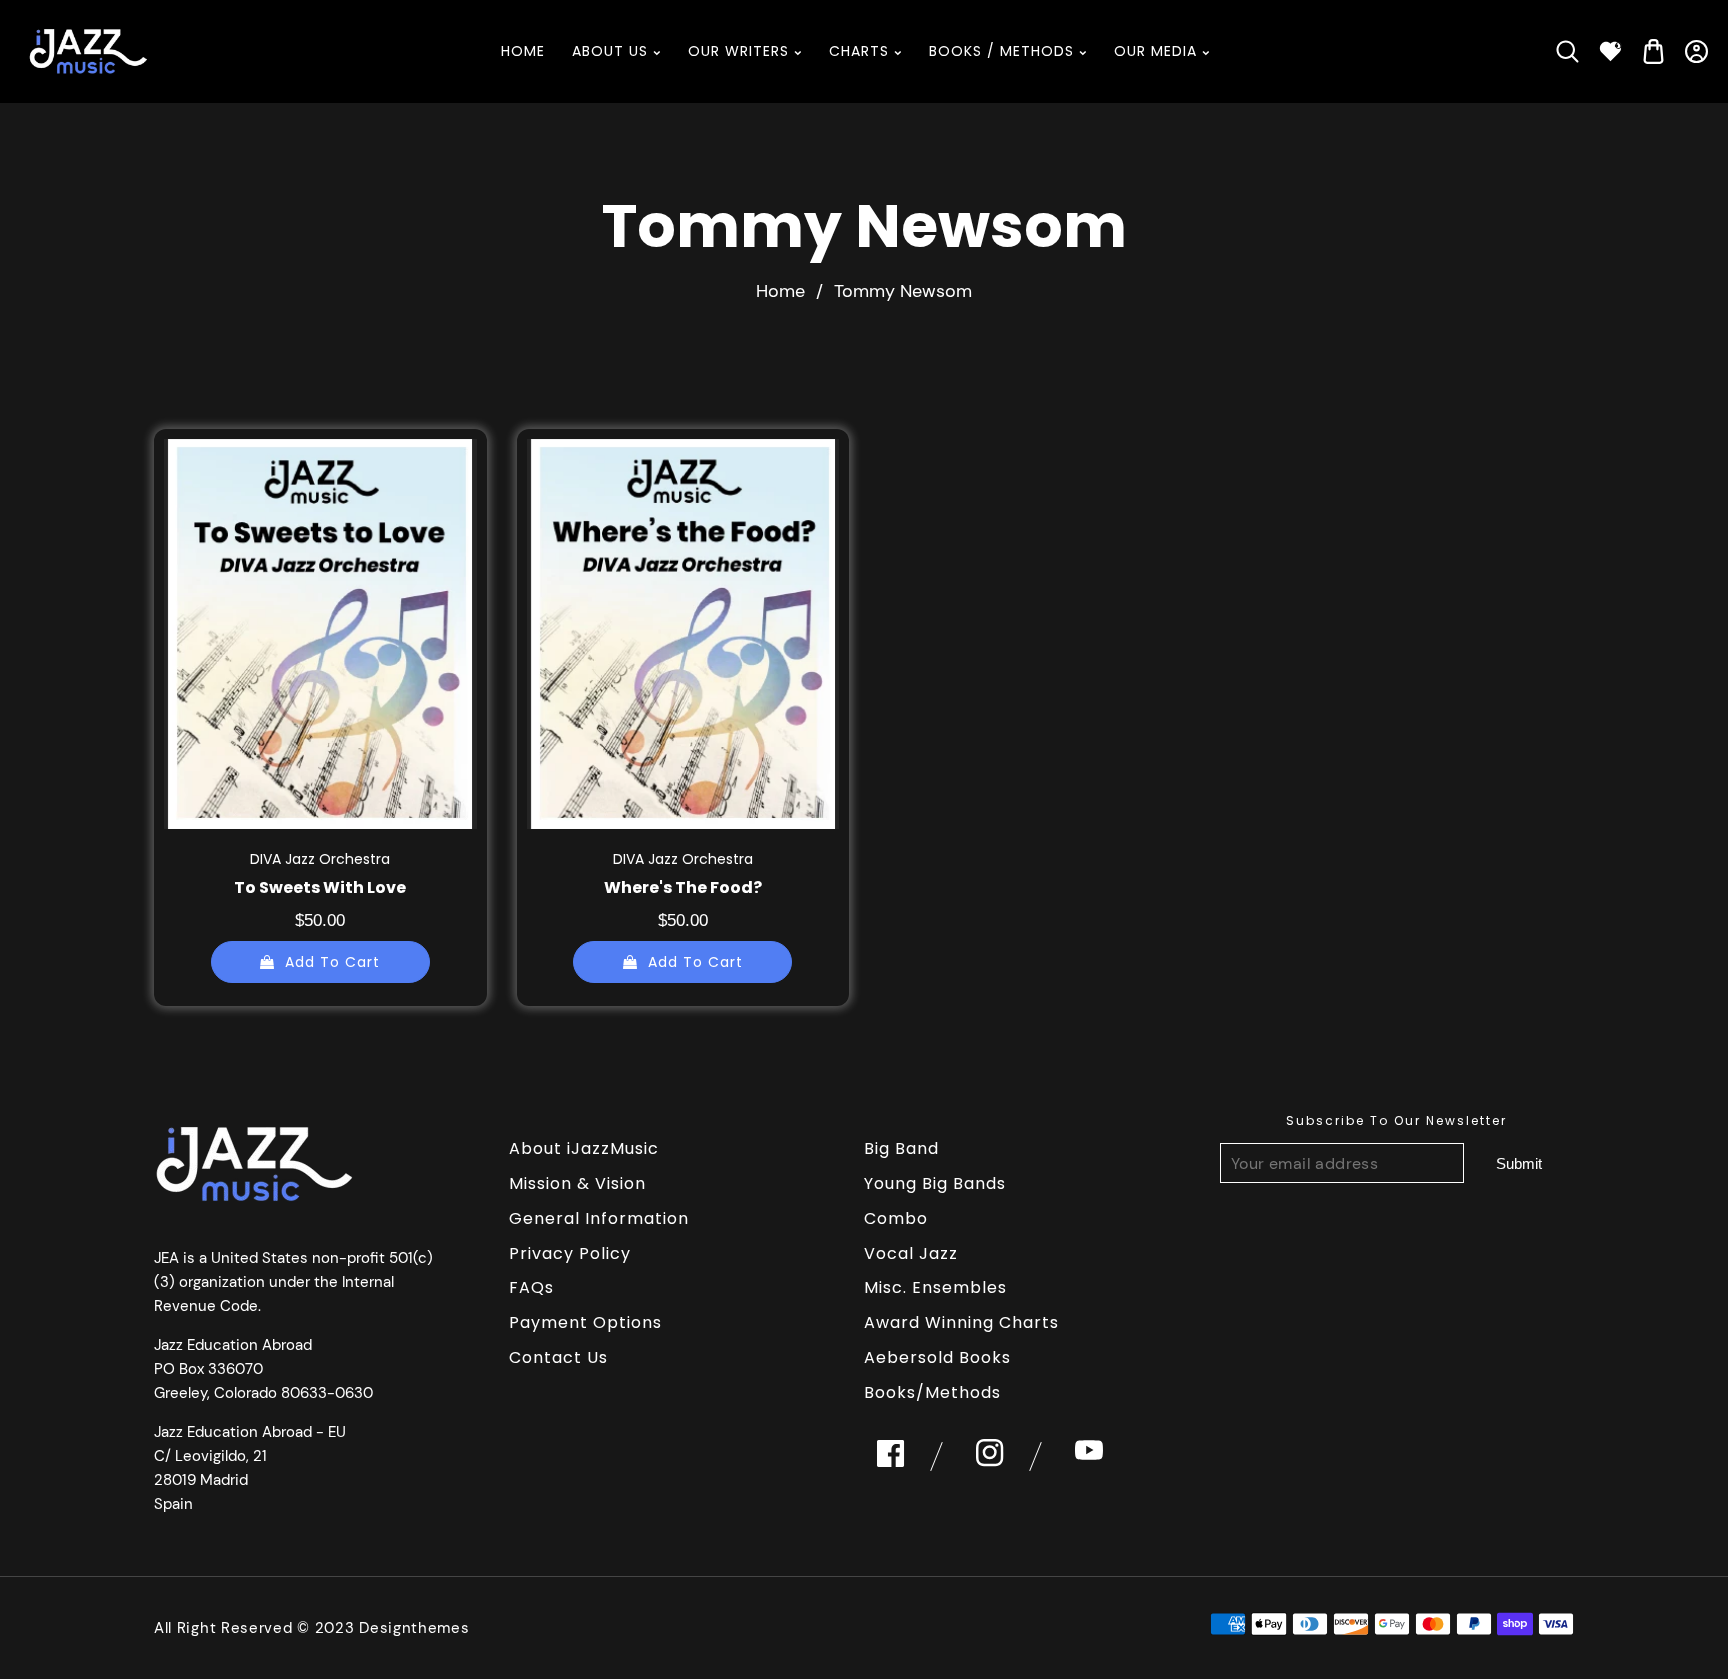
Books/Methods (932, 1392)
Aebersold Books (937, 1357)
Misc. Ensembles (935, 1287)
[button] (1567, 51)
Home (780, 291)
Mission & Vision (577, 1183)
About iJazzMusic (584, 1148)
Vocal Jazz (911, 1253)
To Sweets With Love (320, 887)
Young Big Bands (935, 1183)
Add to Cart (332, 961)
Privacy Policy (570, 1253)
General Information (599, 1218)
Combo (896, 1218)
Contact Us (558, 1357)
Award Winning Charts (961, 1322)
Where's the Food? (683, 887)
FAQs (531, 1287)
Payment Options (585, 1322)
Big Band (901, 1148)
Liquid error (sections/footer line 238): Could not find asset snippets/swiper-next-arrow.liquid (1519, 1163)
